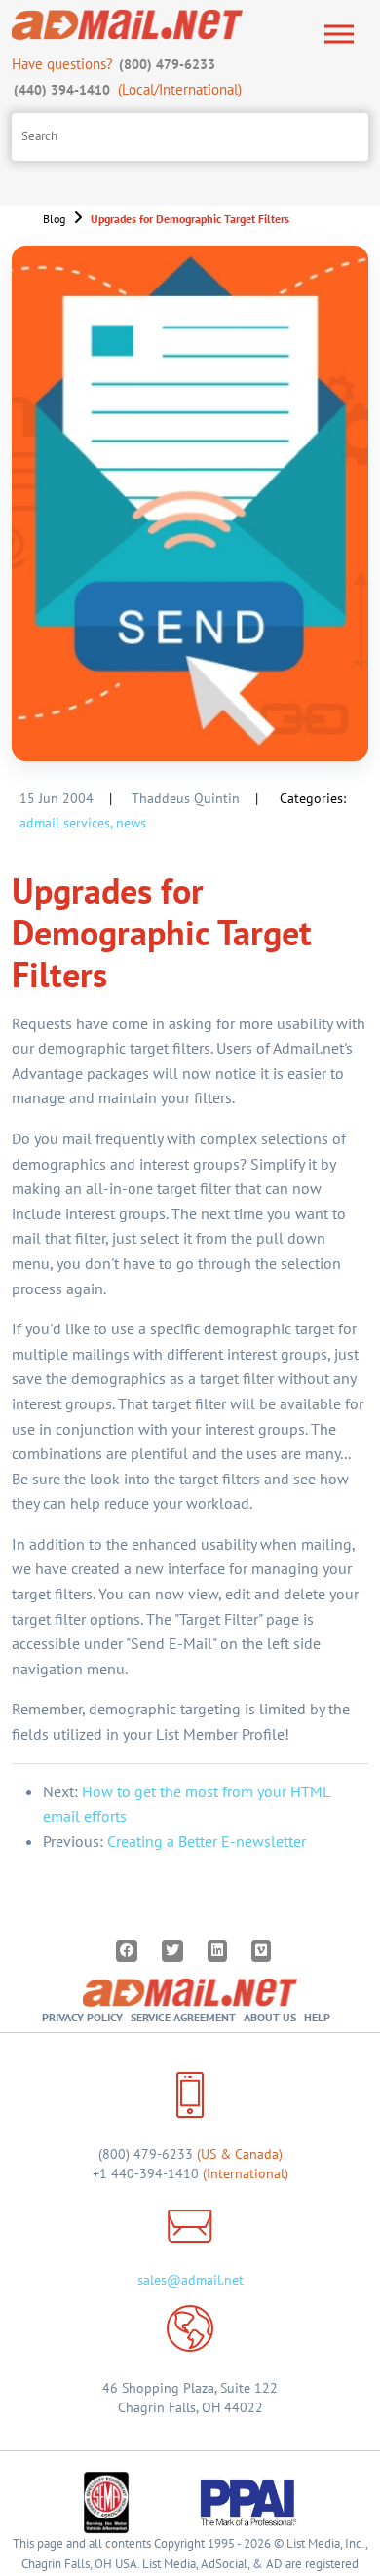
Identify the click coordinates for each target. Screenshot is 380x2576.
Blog (54, 219)
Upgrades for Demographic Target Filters (190, 219)
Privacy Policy (82, 2017)
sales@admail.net (190, 2280)
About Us (270, 2017)
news (131, 823)
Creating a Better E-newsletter (207, 1841)
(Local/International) (128, 89)
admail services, (66, 823)
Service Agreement (183, 2017)
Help (317, 2017)
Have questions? (114, 64)
